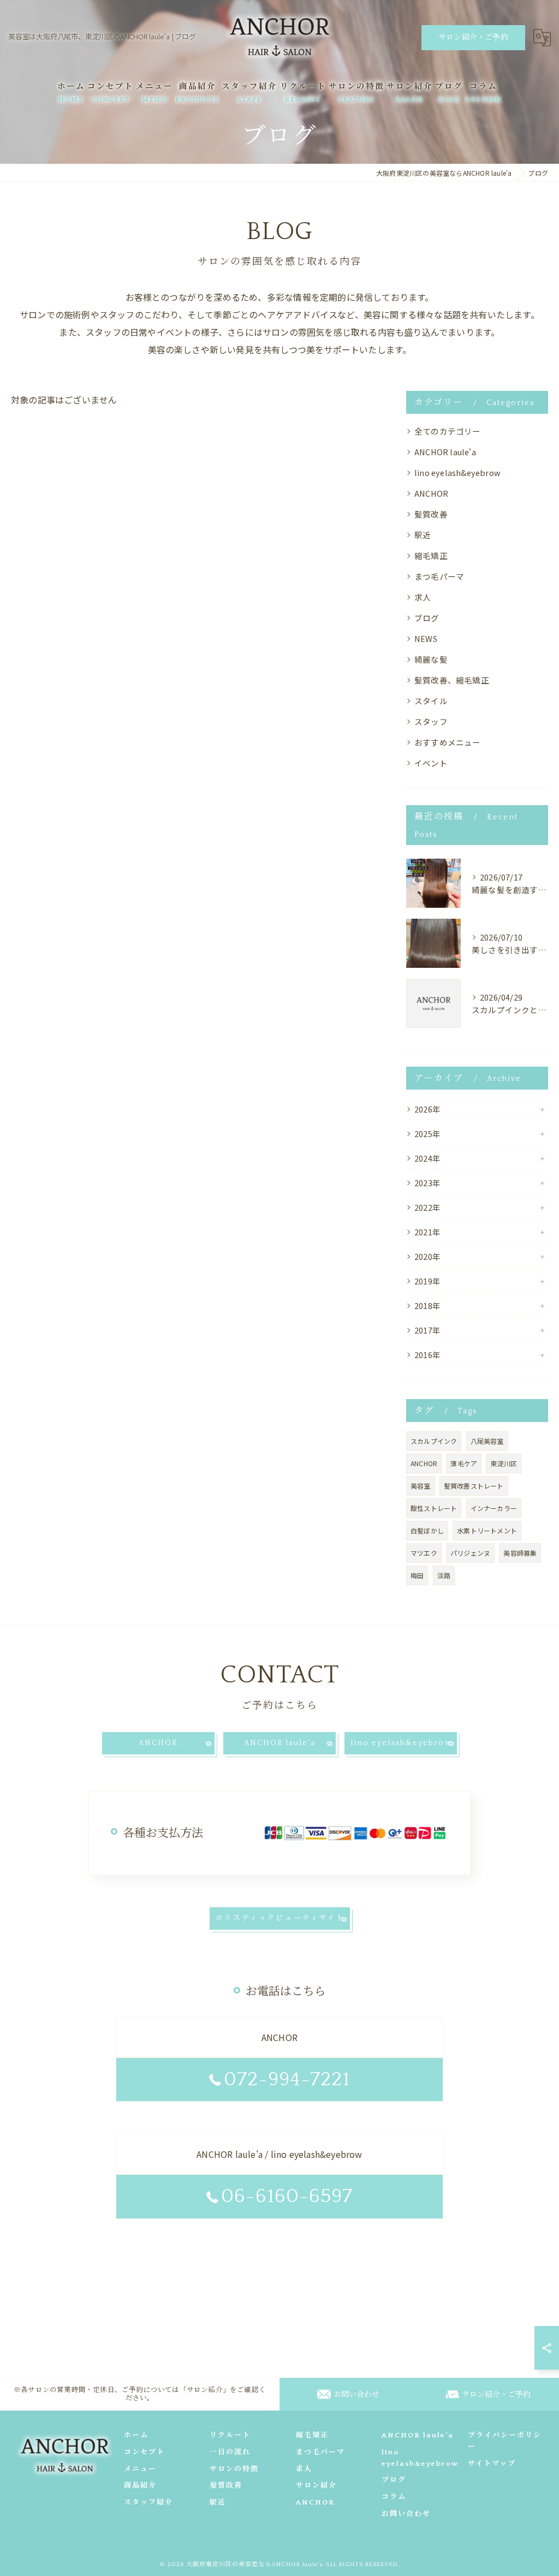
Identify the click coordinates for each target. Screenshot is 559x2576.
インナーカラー (494, 1508)
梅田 (417, 1575)
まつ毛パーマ (439, 576)
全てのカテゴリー (448, 431)
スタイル (431, 701)
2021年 (427, 1232)
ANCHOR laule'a (445, 452)
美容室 (421, 1486)
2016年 (427, 1355)
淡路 (444, 1575)
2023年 (427, 1183)
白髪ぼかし (427, 1530)
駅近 (423, 535)
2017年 (427, 1330)
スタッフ (431, 721)
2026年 (427, 1109)
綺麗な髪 (431, 659)
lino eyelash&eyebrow (457, 472)
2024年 (427, 1158)
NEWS (426, 638)
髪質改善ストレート (474, 1486)
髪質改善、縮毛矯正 (452, 680)
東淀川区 (504, 1463)
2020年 (427, 1256)
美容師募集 (520, 1553)
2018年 (427, 1305)
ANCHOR (431, 493)
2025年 (427, 1134)
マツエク (424, 1553)
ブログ (427, 618)
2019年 (427, 1281)
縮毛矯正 (431, 555)
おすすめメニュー (448, 742)
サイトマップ (492, 2464)
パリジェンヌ (470, 1553)
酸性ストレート (434, 1508)
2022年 (427, 1207)
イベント (431, 763)
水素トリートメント (487, 1530)
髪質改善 (431, 514)
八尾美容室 (487, 1441)
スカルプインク (434, 1441)
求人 (423, 597)
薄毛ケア (464, 1463)
